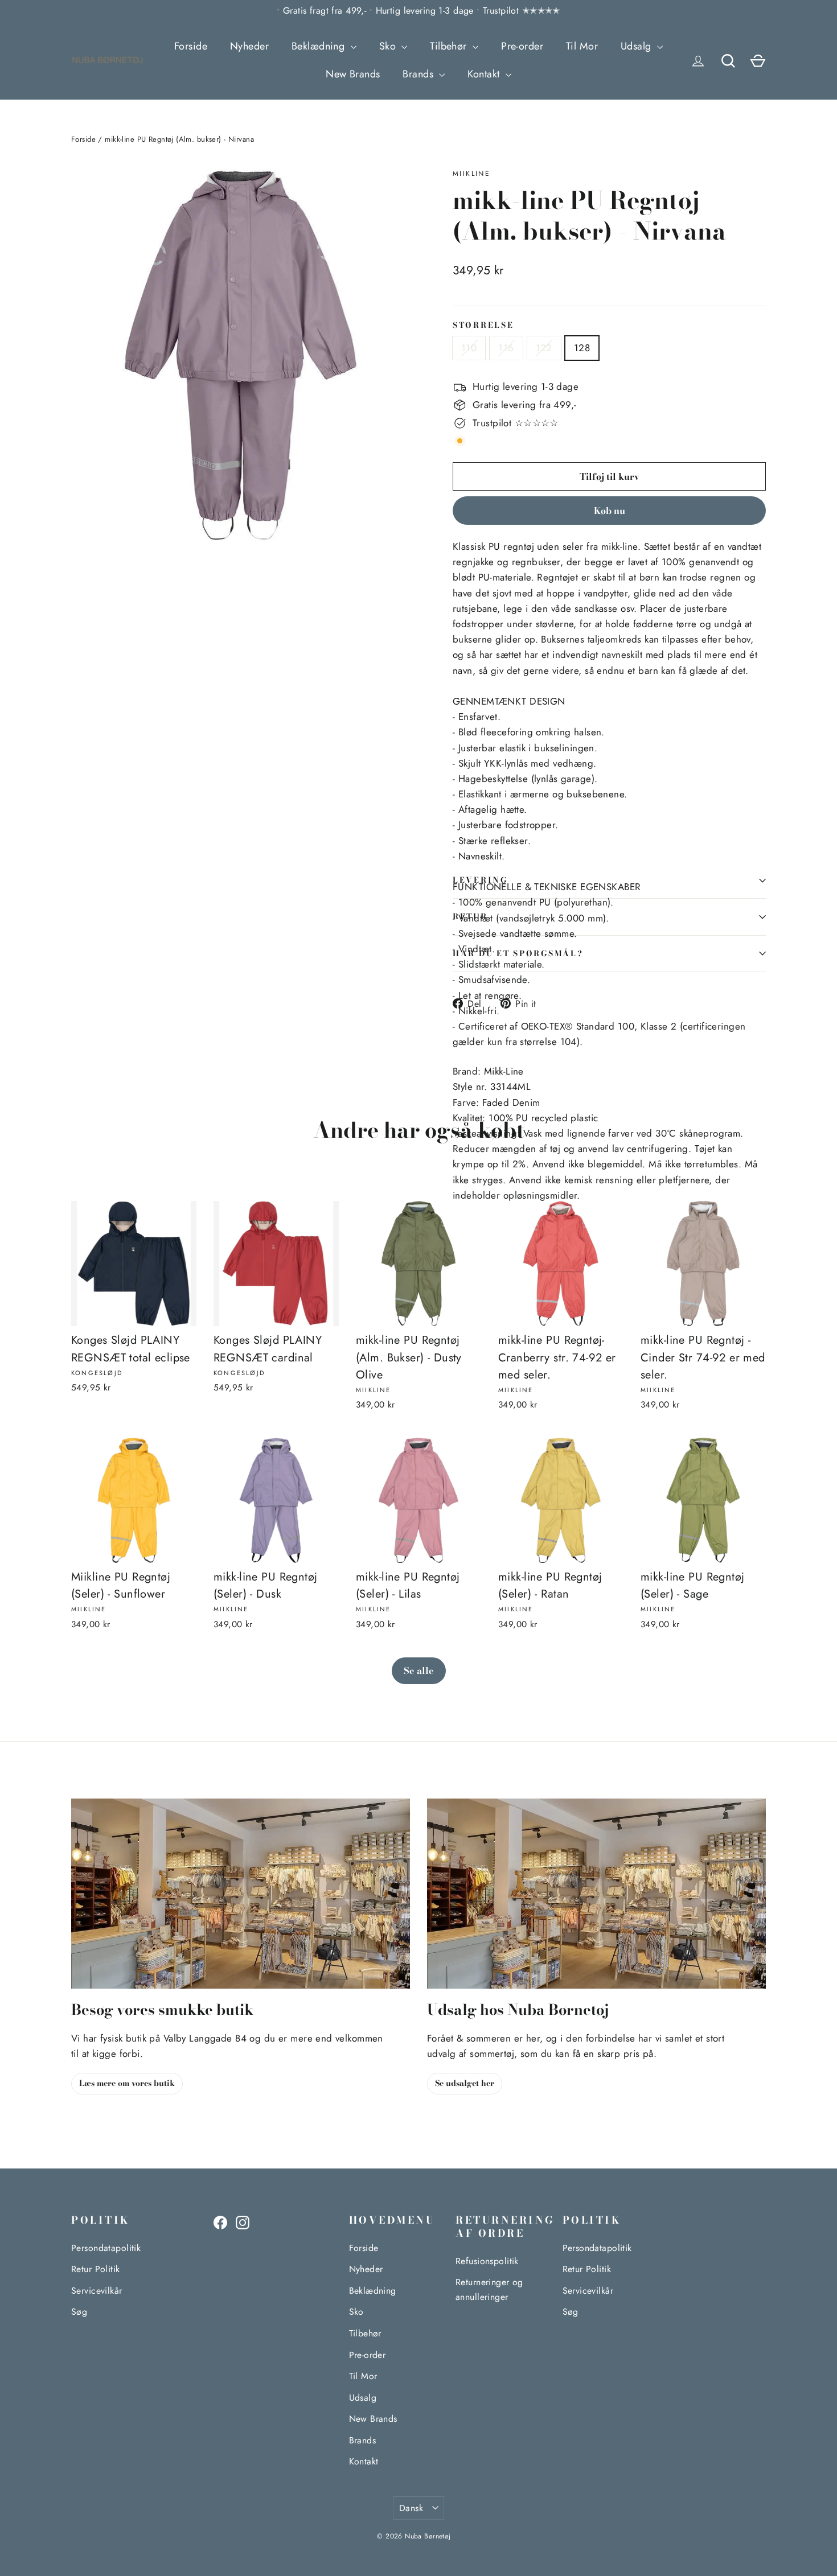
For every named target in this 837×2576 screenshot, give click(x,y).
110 (469, 348)
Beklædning (320, 46)
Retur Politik (96, 2269)
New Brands (353, 74)
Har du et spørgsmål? (518, 953)
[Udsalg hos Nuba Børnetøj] (596, 1894)
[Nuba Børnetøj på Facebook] (220, 2222)
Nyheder (249, 46)
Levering (480, 880)
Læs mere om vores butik (127, 2083)
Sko (389, 46)
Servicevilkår (97, 2291)
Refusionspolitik (487, 2261)
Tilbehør (450, 46)
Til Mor (582, 46)
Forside (191, 46)
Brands (419, 74)
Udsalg (637, 46)
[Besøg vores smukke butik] (241, 1894)
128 (582, 348)
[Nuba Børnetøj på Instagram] (243, 2222)
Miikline (471, 174)
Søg (79, 2312)
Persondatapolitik (106, 2248)
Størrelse (483, 326)
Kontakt (485, 74)
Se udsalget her (465, 2083)
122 (544, 348)
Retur (470, 916)
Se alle (419, 1670)
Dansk (411, 2508)
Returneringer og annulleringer (489, 2289)
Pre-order (522, 46)
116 (506, 348)
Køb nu (610, 511)
